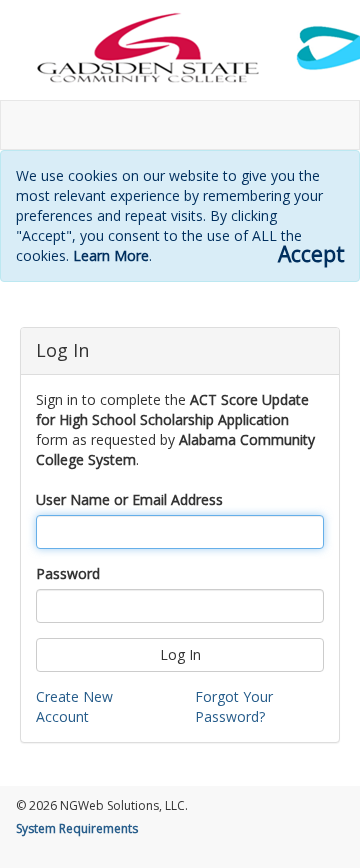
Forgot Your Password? (234, 706)
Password (68, 573)
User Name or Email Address (129, 499)
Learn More (111, 255)
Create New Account (74, 706)
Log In (180, 654)
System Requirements (77, 828)
